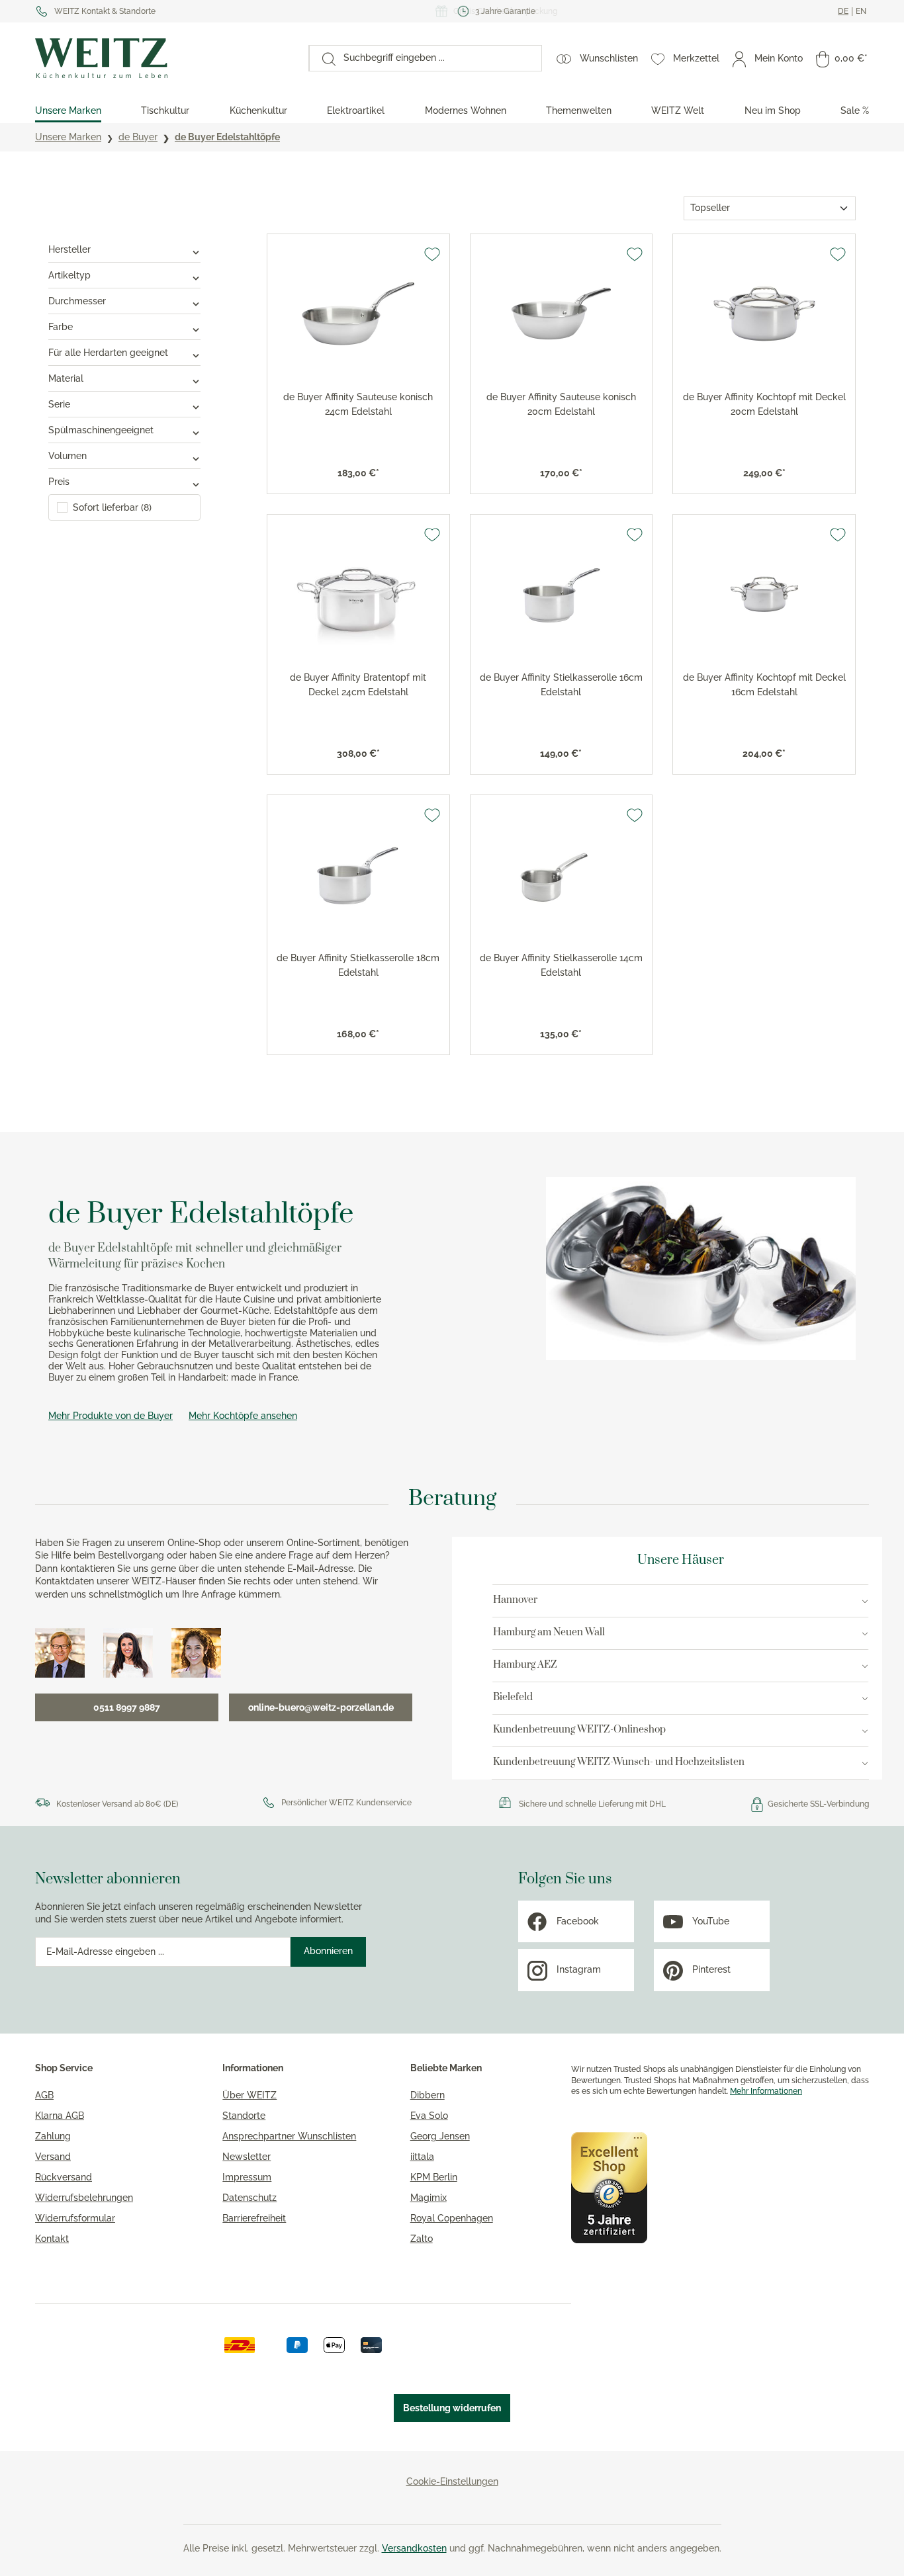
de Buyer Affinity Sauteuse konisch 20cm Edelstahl (561, 404)
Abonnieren (328, 1951)
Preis (59, 482)
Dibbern (428, 2095)
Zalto (422, 2239)
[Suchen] (322, 58)
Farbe (61, 327)
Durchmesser (77, 301)
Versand (53, 2157)
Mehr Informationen (766, 2091)
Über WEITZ (249, 2095)
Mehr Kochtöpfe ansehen (243, 1416)
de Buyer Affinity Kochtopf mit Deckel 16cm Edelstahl (764, 685)
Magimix (429, 2198)
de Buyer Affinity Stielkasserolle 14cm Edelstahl (561, 965)
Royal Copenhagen (452, 2218)
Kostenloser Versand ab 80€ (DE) (117, 1804)
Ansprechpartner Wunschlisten (289, 2136)
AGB (44, 2095)
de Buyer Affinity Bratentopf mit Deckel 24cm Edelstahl (358, 685)
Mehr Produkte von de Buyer (111, 1416)
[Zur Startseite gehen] (165, 58)
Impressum (247, 2177)
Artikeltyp (69, 275)
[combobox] (438, 58)
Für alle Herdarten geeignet (108, 353)
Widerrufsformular (75, 2218)
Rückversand (64, 2177)
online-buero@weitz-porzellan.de (321, 1707)
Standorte (244, 2116)
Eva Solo (429, 2116)
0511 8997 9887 (127, 1707)
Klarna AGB (60, 2116)
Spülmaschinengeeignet (101, 430)
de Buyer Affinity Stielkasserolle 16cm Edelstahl (561, 685)
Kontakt (52, 2239)
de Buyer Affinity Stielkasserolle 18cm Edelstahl (358, 965)
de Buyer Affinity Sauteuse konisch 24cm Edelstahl (358, 404)
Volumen (68, 456)
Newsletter (247, 2157)
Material (66, 378)
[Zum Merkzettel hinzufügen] (432, 254)
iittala (422, 2157)
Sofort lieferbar (112, 507)
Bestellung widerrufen (452, 2408)
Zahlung (53, 2136)
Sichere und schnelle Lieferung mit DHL (592, 1804)
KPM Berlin (434, 2177)
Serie (59, 404)
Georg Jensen (440, 2136)
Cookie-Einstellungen (452, 2481)
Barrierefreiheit (254, 2218)
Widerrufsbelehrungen (84, 2198)
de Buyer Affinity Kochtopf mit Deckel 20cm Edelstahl (764, 404)
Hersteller (69, 249)
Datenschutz (249, 2198)
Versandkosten (414, 2548)
